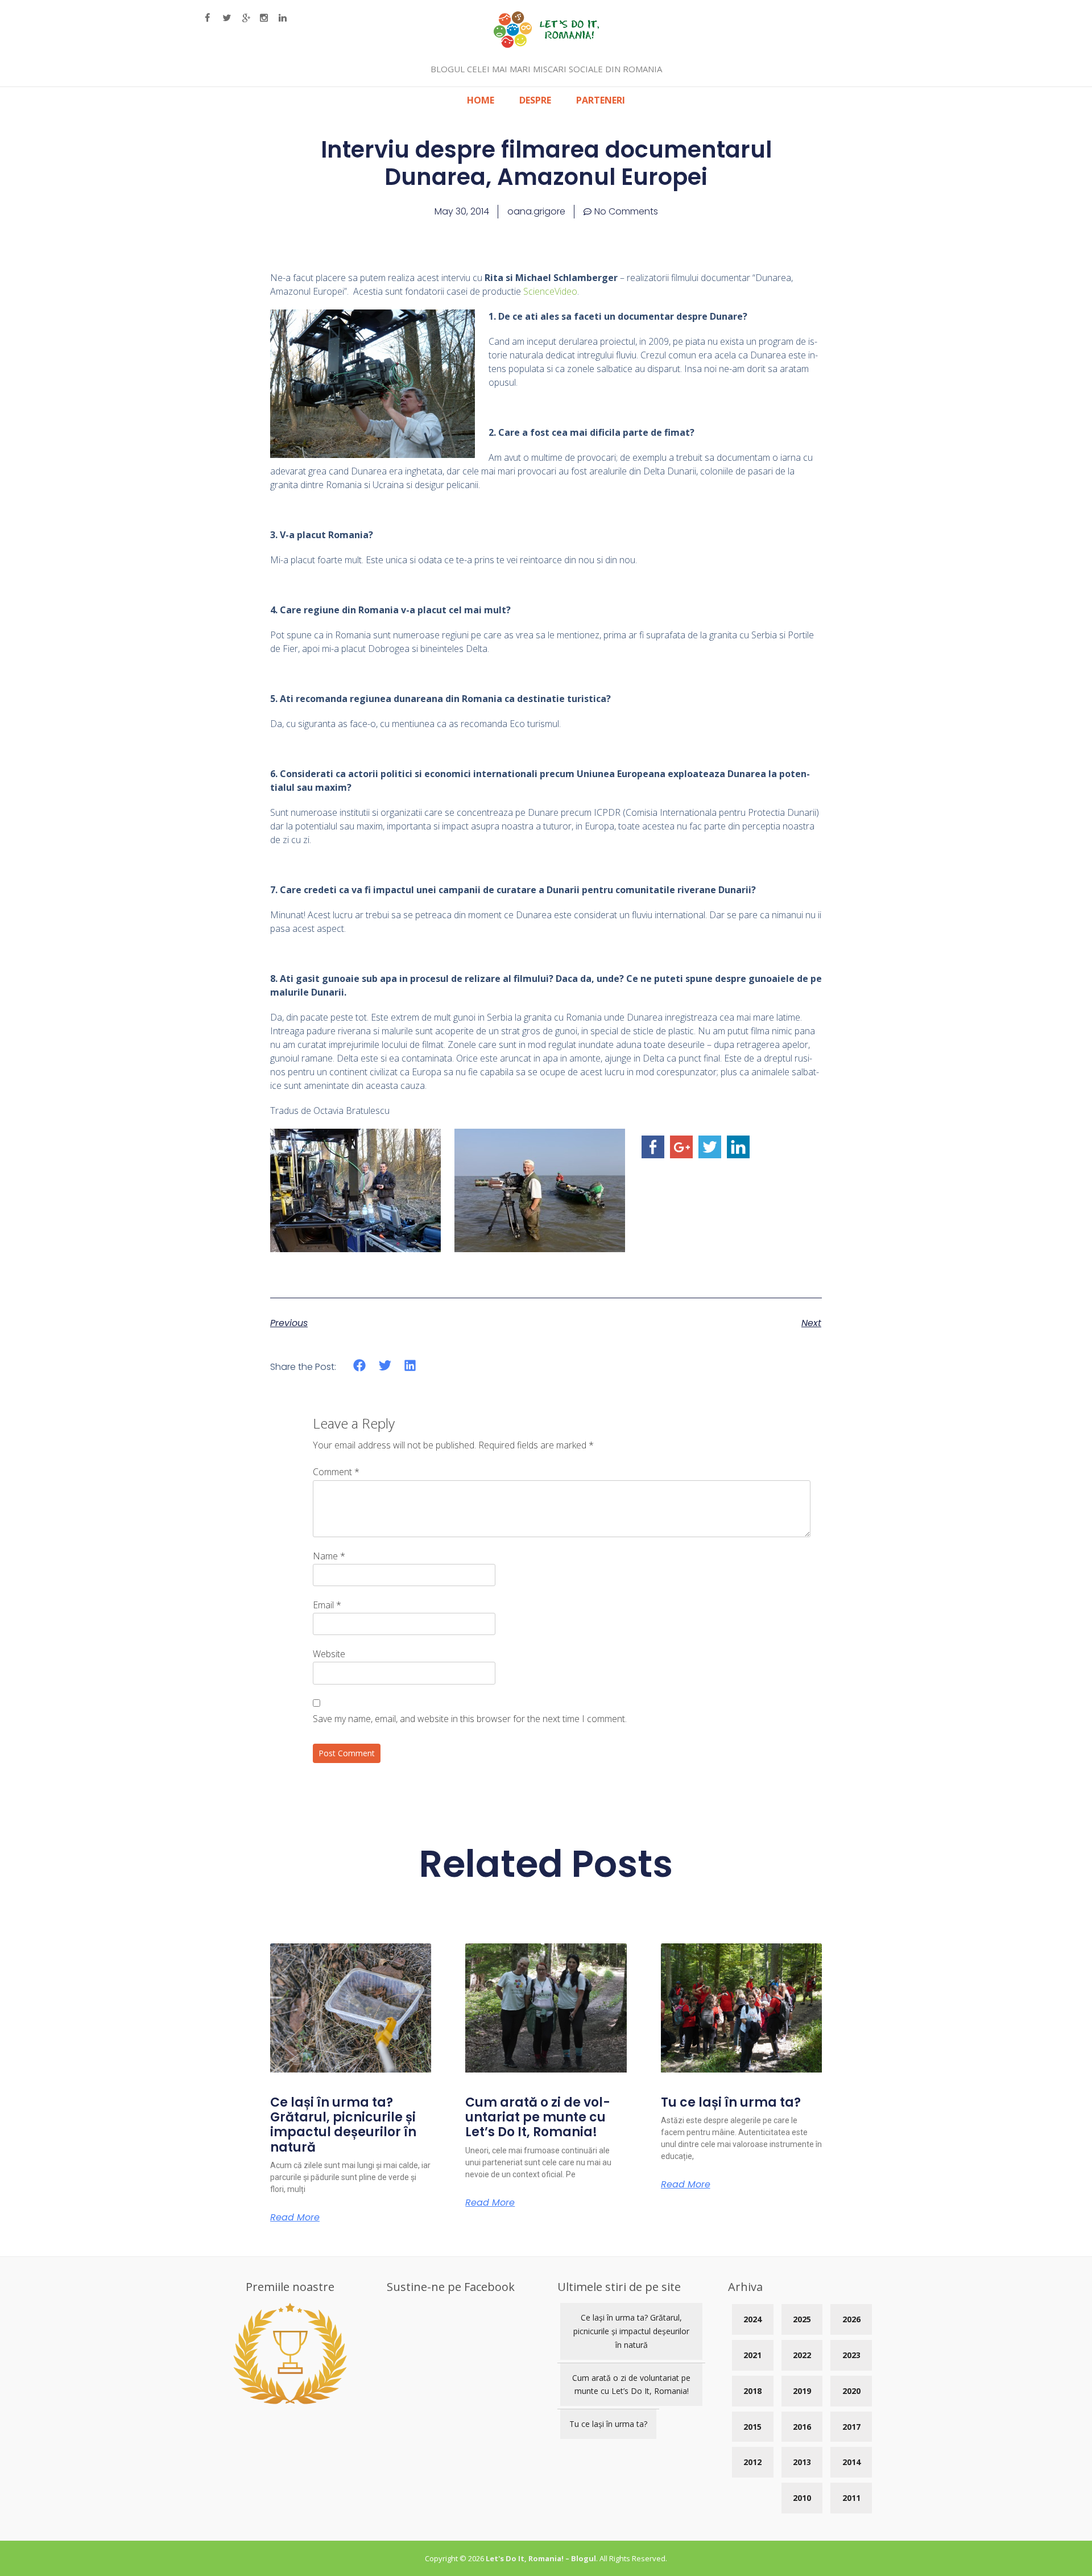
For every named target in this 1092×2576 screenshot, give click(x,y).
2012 (752, 2462)
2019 (802, 2391)
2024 (752, 2319)
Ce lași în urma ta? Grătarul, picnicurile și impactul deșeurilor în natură (343, 2125)
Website (329, 1654)
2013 (802, 2462)
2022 (802, 2355)
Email (327, 1605)
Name (329, 1556)
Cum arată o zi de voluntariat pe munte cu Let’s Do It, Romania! (538, 2117)
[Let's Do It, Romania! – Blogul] (546, 44)
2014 (851, 2462)
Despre (535, 100)
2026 (851, 2319)
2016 (802, 2427)
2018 (752, 2391)
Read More (295, 2218)
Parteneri (601, 100)
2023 (851, 2355)
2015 (752, 2427)
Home (481, 100)
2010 (802, 2498)
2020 (851, 2391)
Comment (336, 1472)
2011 (851, 2498)
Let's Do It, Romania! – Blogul (541, 2558)
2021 (752, 2355)
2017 (851, 2427)
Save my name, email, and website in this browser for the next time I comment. (470, 1719)
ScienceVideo (550, 291)
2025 (802, 2319)
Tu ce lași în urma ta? (731, 2102)
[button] (360, 1366)
